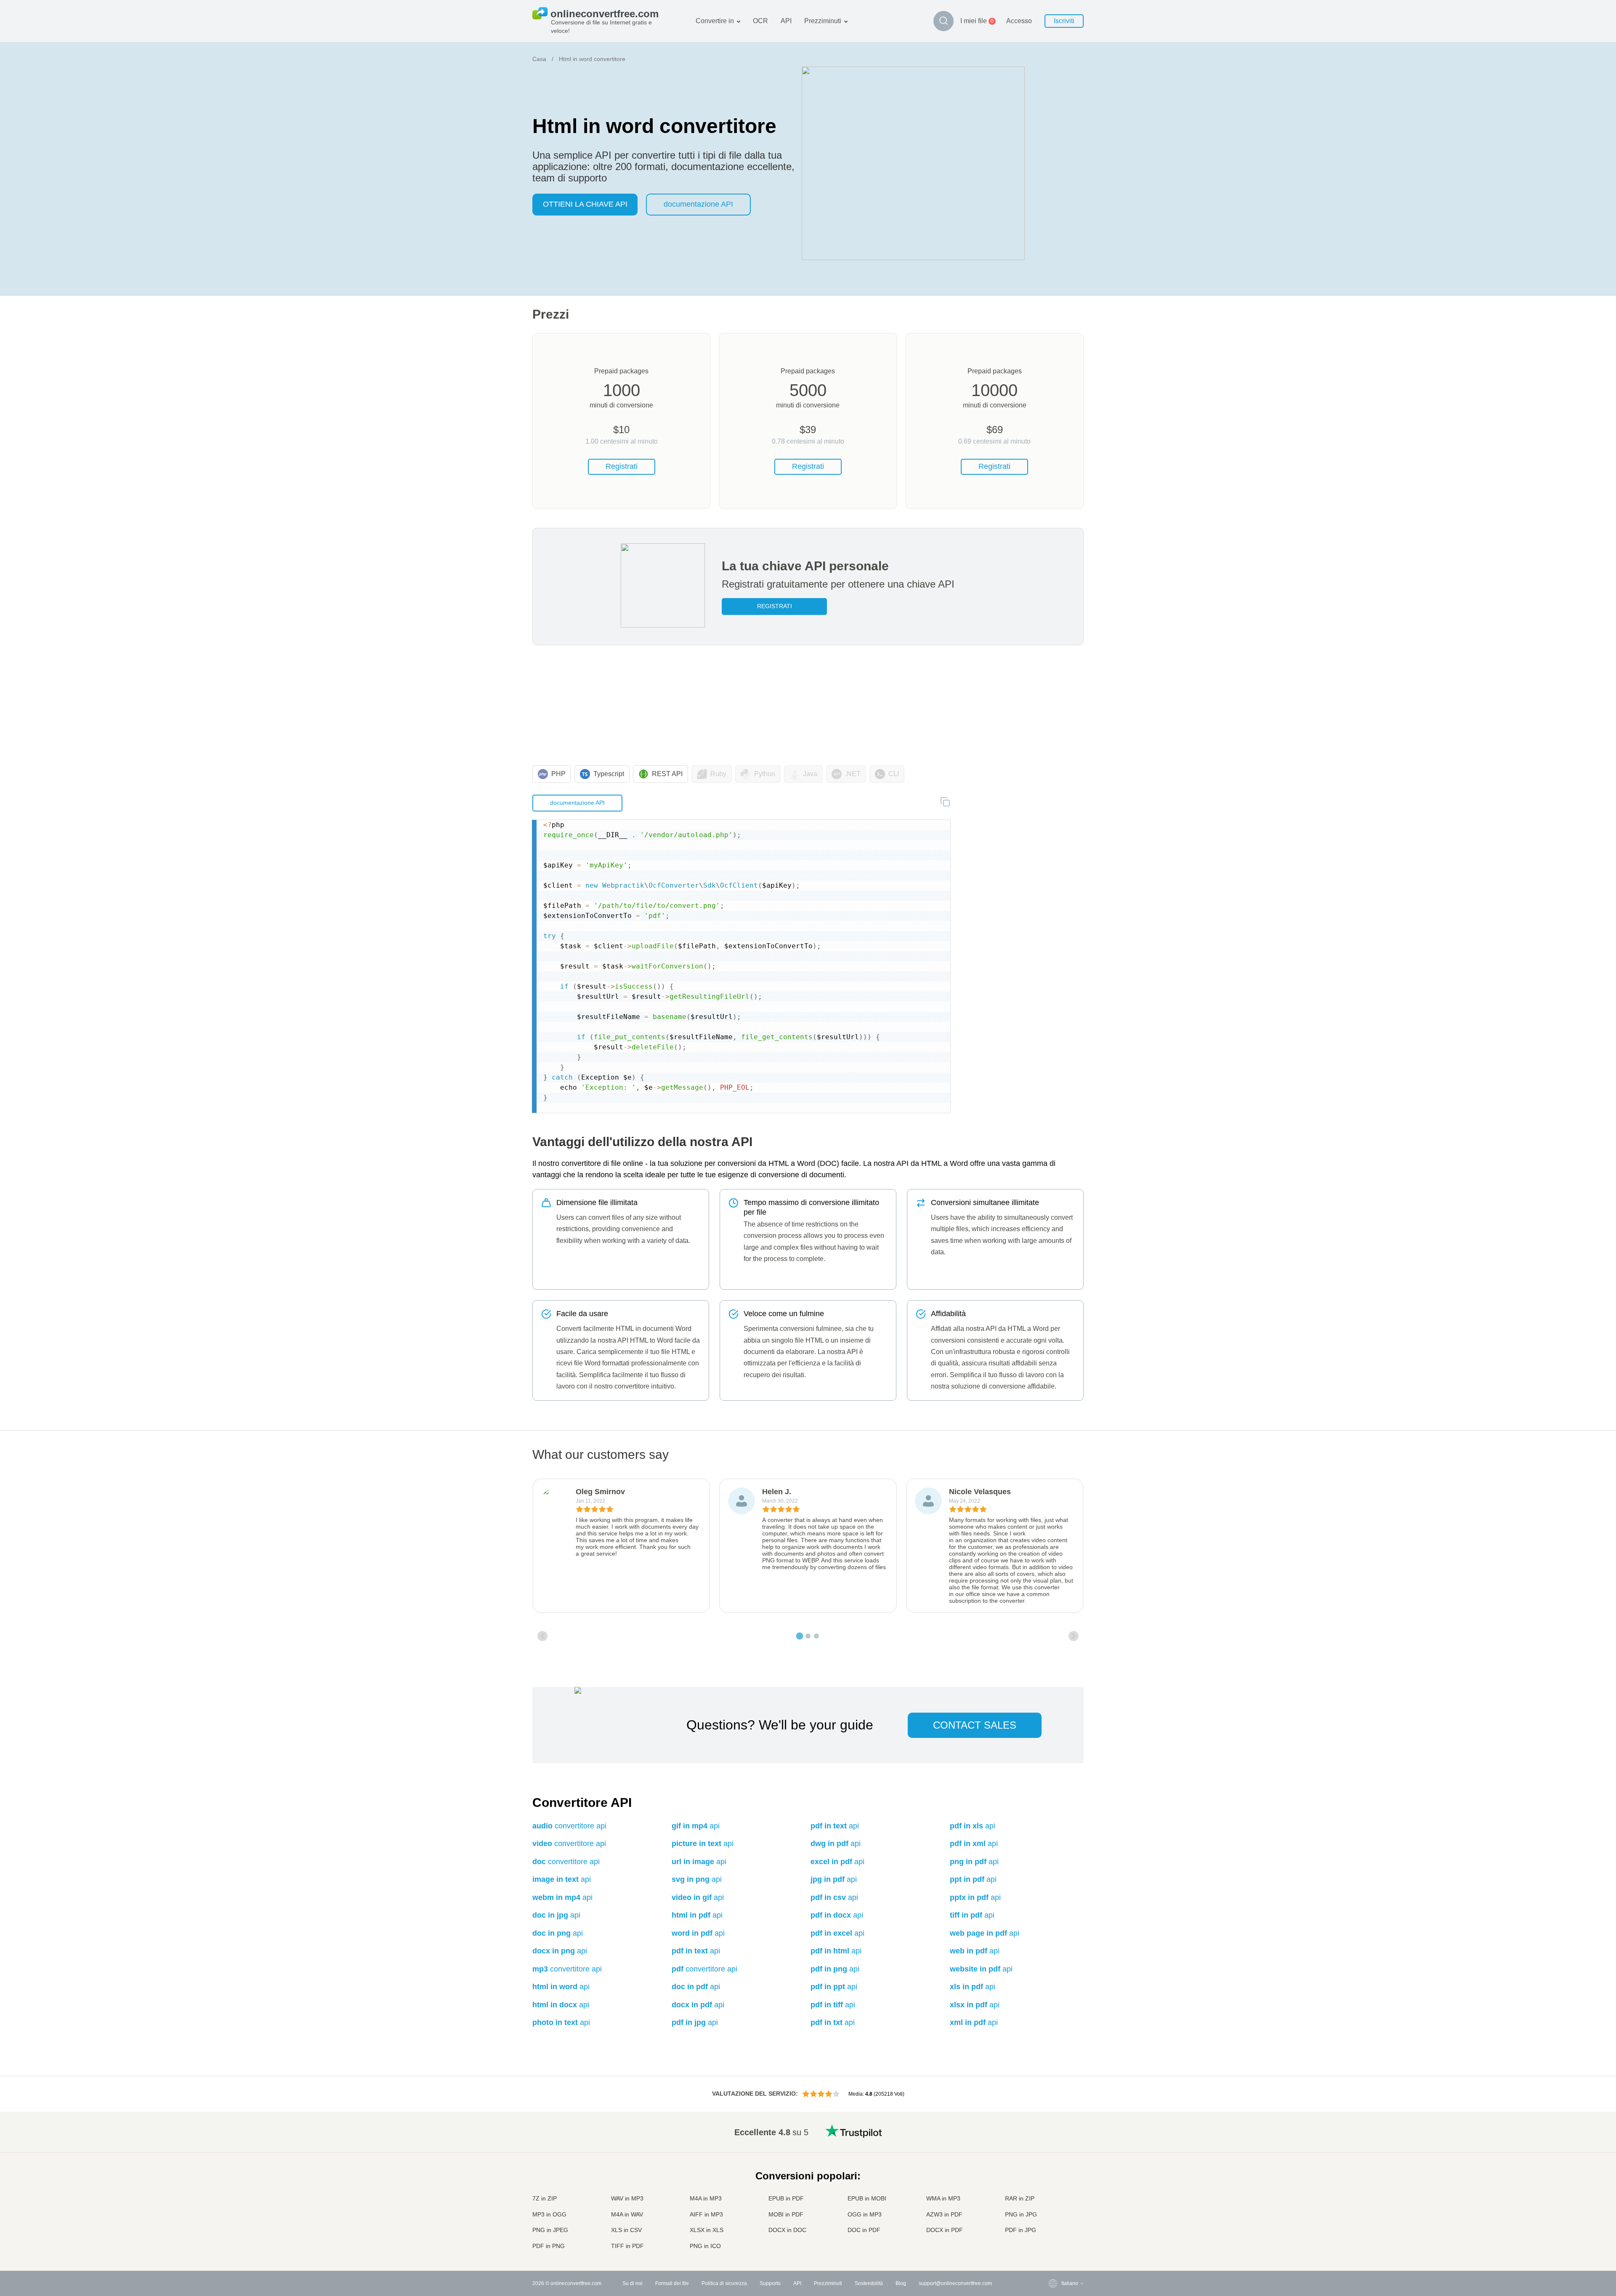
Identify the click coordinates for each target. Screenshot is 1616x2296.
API (786, 21)
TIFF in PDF (627, 2246)
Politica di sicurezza (724, 2283)
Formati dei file (672, 2283)
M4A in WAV (627, 2214)
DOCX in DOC (787, 2230)
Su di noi (633, 2283)
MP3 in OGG (549, 2214)
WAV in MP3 (627, 2198)
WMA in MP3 (943, 2198)
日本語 (1052, 2180)
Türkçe (1052, 2222)
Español (1054, 2155)
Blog (901, 2283)
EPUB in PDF (786, 2198)
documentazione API (698, 204)
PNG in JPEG (550, 2230)
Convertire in (715, 21)
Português (1056, 2205)
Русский (1054, 2139)
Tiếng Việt (1056, 2197)
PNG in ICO (705, 2246)
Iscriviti (1064, 21)
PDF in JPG (1021, 2230)
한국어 (1052, 2239)
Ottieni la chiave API (585, 204)
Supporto (770, 2283)
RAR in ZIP (1020, 2198)
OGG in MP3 (865, 2214)
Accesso (1019, 21)
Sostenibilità (869, 2283)
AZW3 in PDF (944, 2214)
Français (1054, 2172)
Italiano (1053, 2188)
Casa (539, 59)
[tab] (800, 1636)
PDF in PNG (549, 2246)
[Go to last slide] (542, 1636)
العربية (1051, 2147)
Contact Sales (975, 1725)
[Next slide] (1074, 1636)
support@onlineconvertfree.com (955, 2283)
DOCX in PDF (945, 2230)
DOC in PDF (864, 2230)
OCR (760, 21)
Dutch (1051, 2213)
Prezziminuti (823, 21)
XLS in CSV (626, 2230)
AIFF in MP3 (706, 2214)
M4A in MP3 (706, 2198)
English (1053, 2130)
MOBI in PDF (786, 2214)
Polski (1051, 2247)
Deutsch (1054, 2164)
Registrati (622, 466)
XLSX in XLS (707, 2230)
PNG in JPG (1021, 2214)
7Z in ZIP (545, 2198)
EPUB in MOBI (867, 2198)
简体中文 (1055, 2230)
